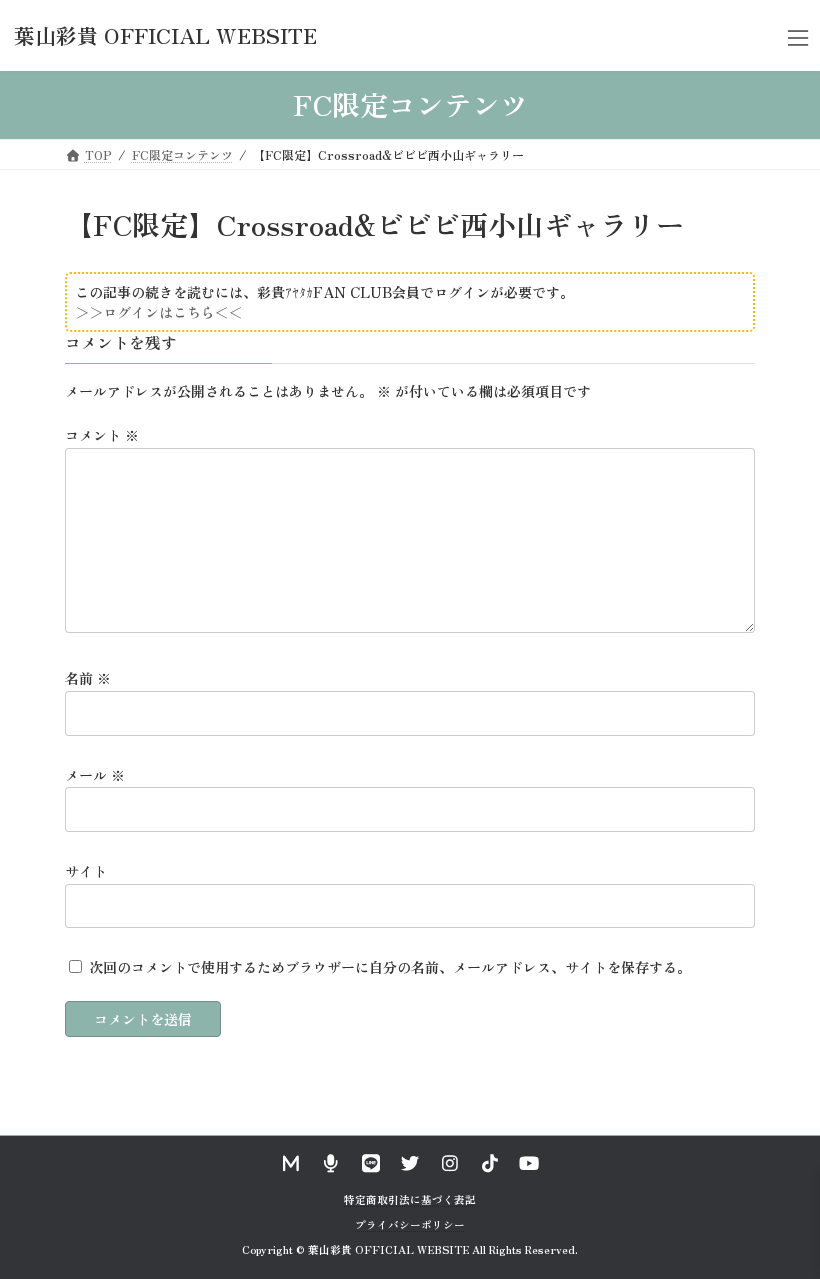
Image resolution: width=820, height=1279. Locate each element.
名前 (88, 678)
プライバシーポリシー (410, 1223)
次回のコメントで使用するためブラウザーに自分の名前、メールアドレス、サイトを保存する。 (390, 967)
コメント (102, 435)
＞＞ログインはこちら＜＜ (159, 312)
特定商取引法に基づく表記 (410, 1199)
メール (95, 774)
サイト (86, 871)
